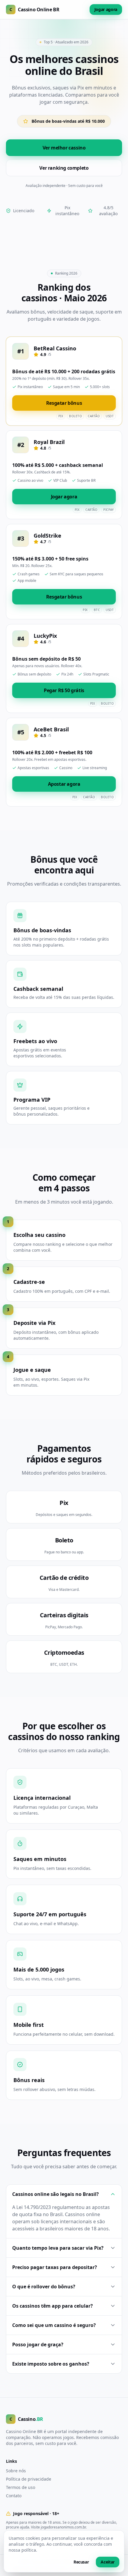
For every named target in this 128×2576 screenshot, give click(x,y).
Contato (14, 2496)
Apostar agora (64, 784)
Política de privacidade (29, 2479)
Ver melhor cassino (64, 148)
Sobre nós (16, 2471)
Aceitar (108, 2562)
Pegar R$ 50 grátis (64, 690)
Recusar (81, 2562)
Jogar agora (106, 9)
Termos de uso (21, 2487)
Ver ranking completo (64, 168)
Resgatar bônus (64, 403)
